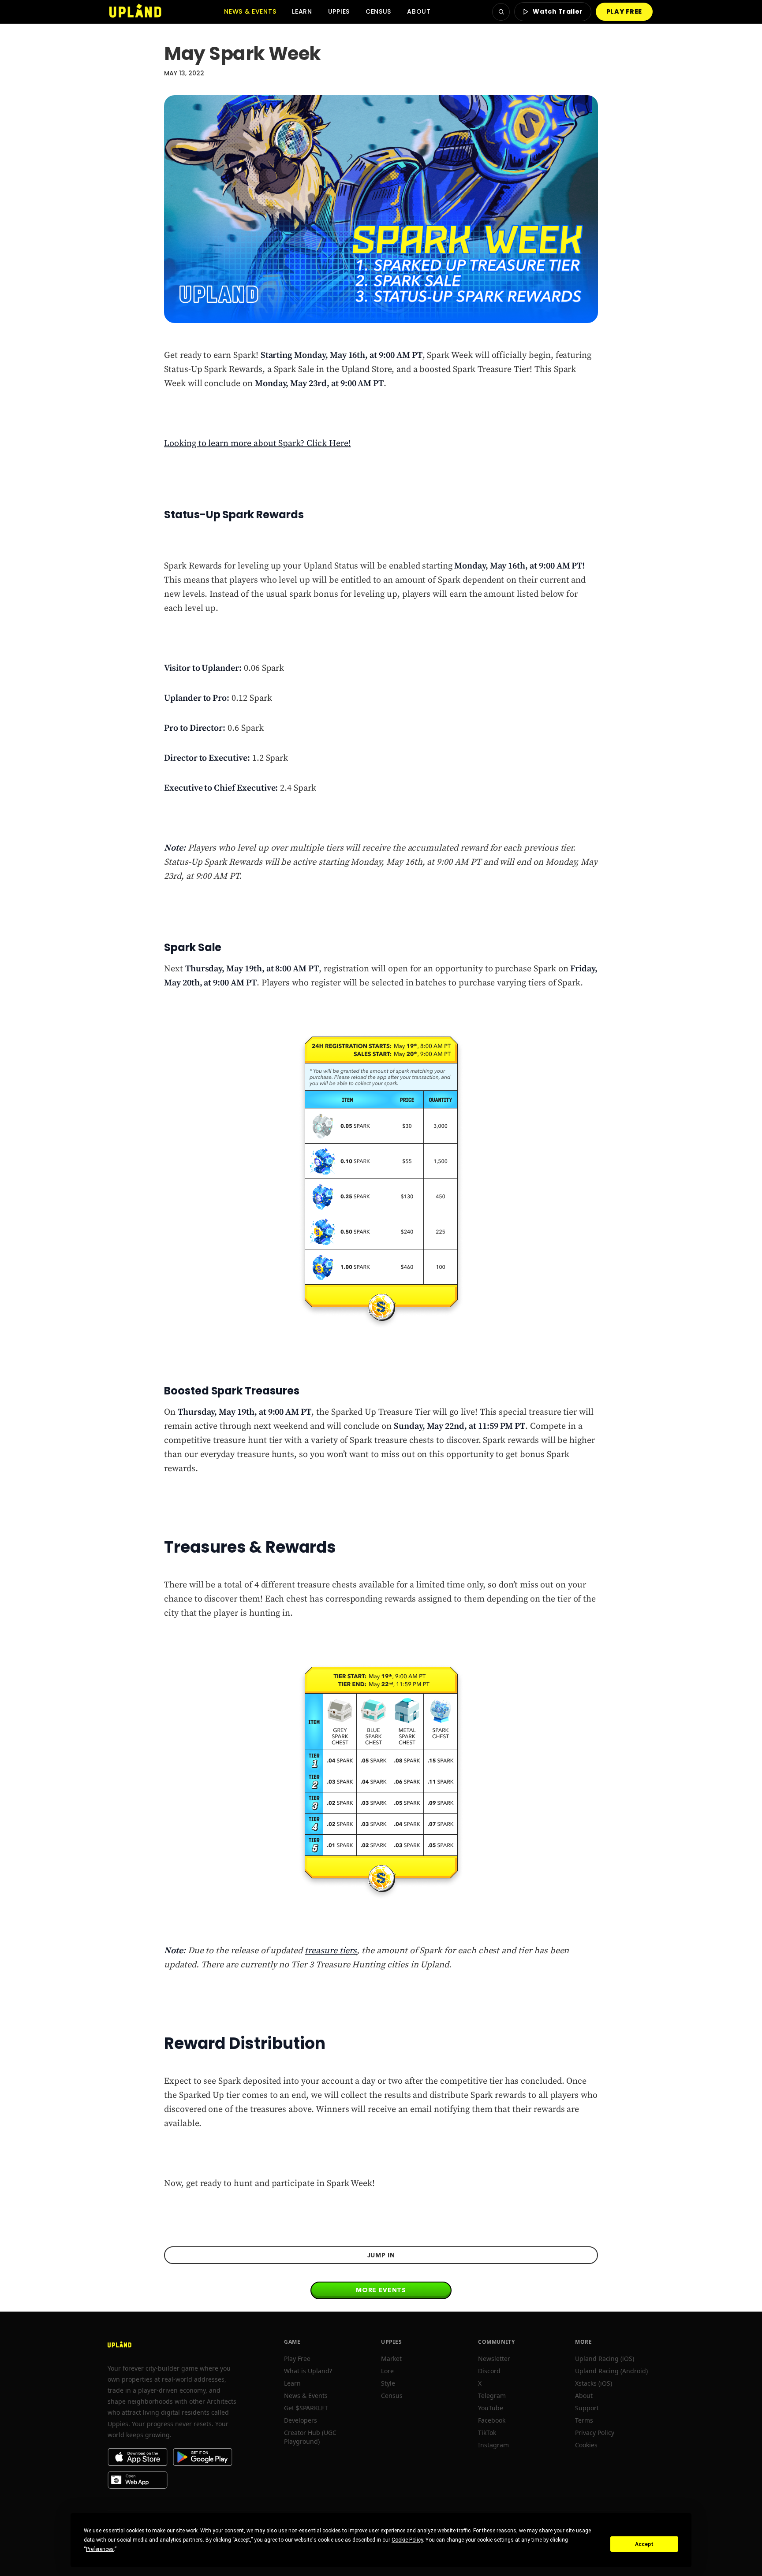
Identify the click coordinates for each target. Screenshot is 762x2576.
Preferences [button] (100, 2549)
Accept (644, 2544)
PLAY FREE (624, 11)
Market (391, 2359)
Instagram (493, 2445)
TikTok (487, 2433)
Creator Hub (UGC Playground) (310, 2437)
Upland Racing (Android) (611, 2371)
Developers (301, 2420)
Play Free (297, 2359)
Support (587, 2408)
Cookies (586, 2445)
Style (388, 2383)
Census (378, 11)
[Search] (501, 12)
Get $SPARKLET (306, 2408)
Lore (387, 2371)
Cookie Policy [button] (407, 2540)
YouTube (491, 2408)
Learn (302, 11)
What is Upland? (308, 2371)
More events (381, 2290)
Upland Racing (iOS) (605, 2359)
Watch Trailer (558, 11)
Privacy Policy (595, 2433)
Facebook (492, 2420)
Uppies (339, 11)
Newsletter (494, 2359)
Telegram (492, 2396)
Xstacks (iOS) (594, 2383)
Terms (584, 2420)
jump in (381, 2255)
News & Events (250, 11)
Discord (489, 2371)
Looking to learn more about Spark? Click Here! (258, 444)
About (419, 11)
